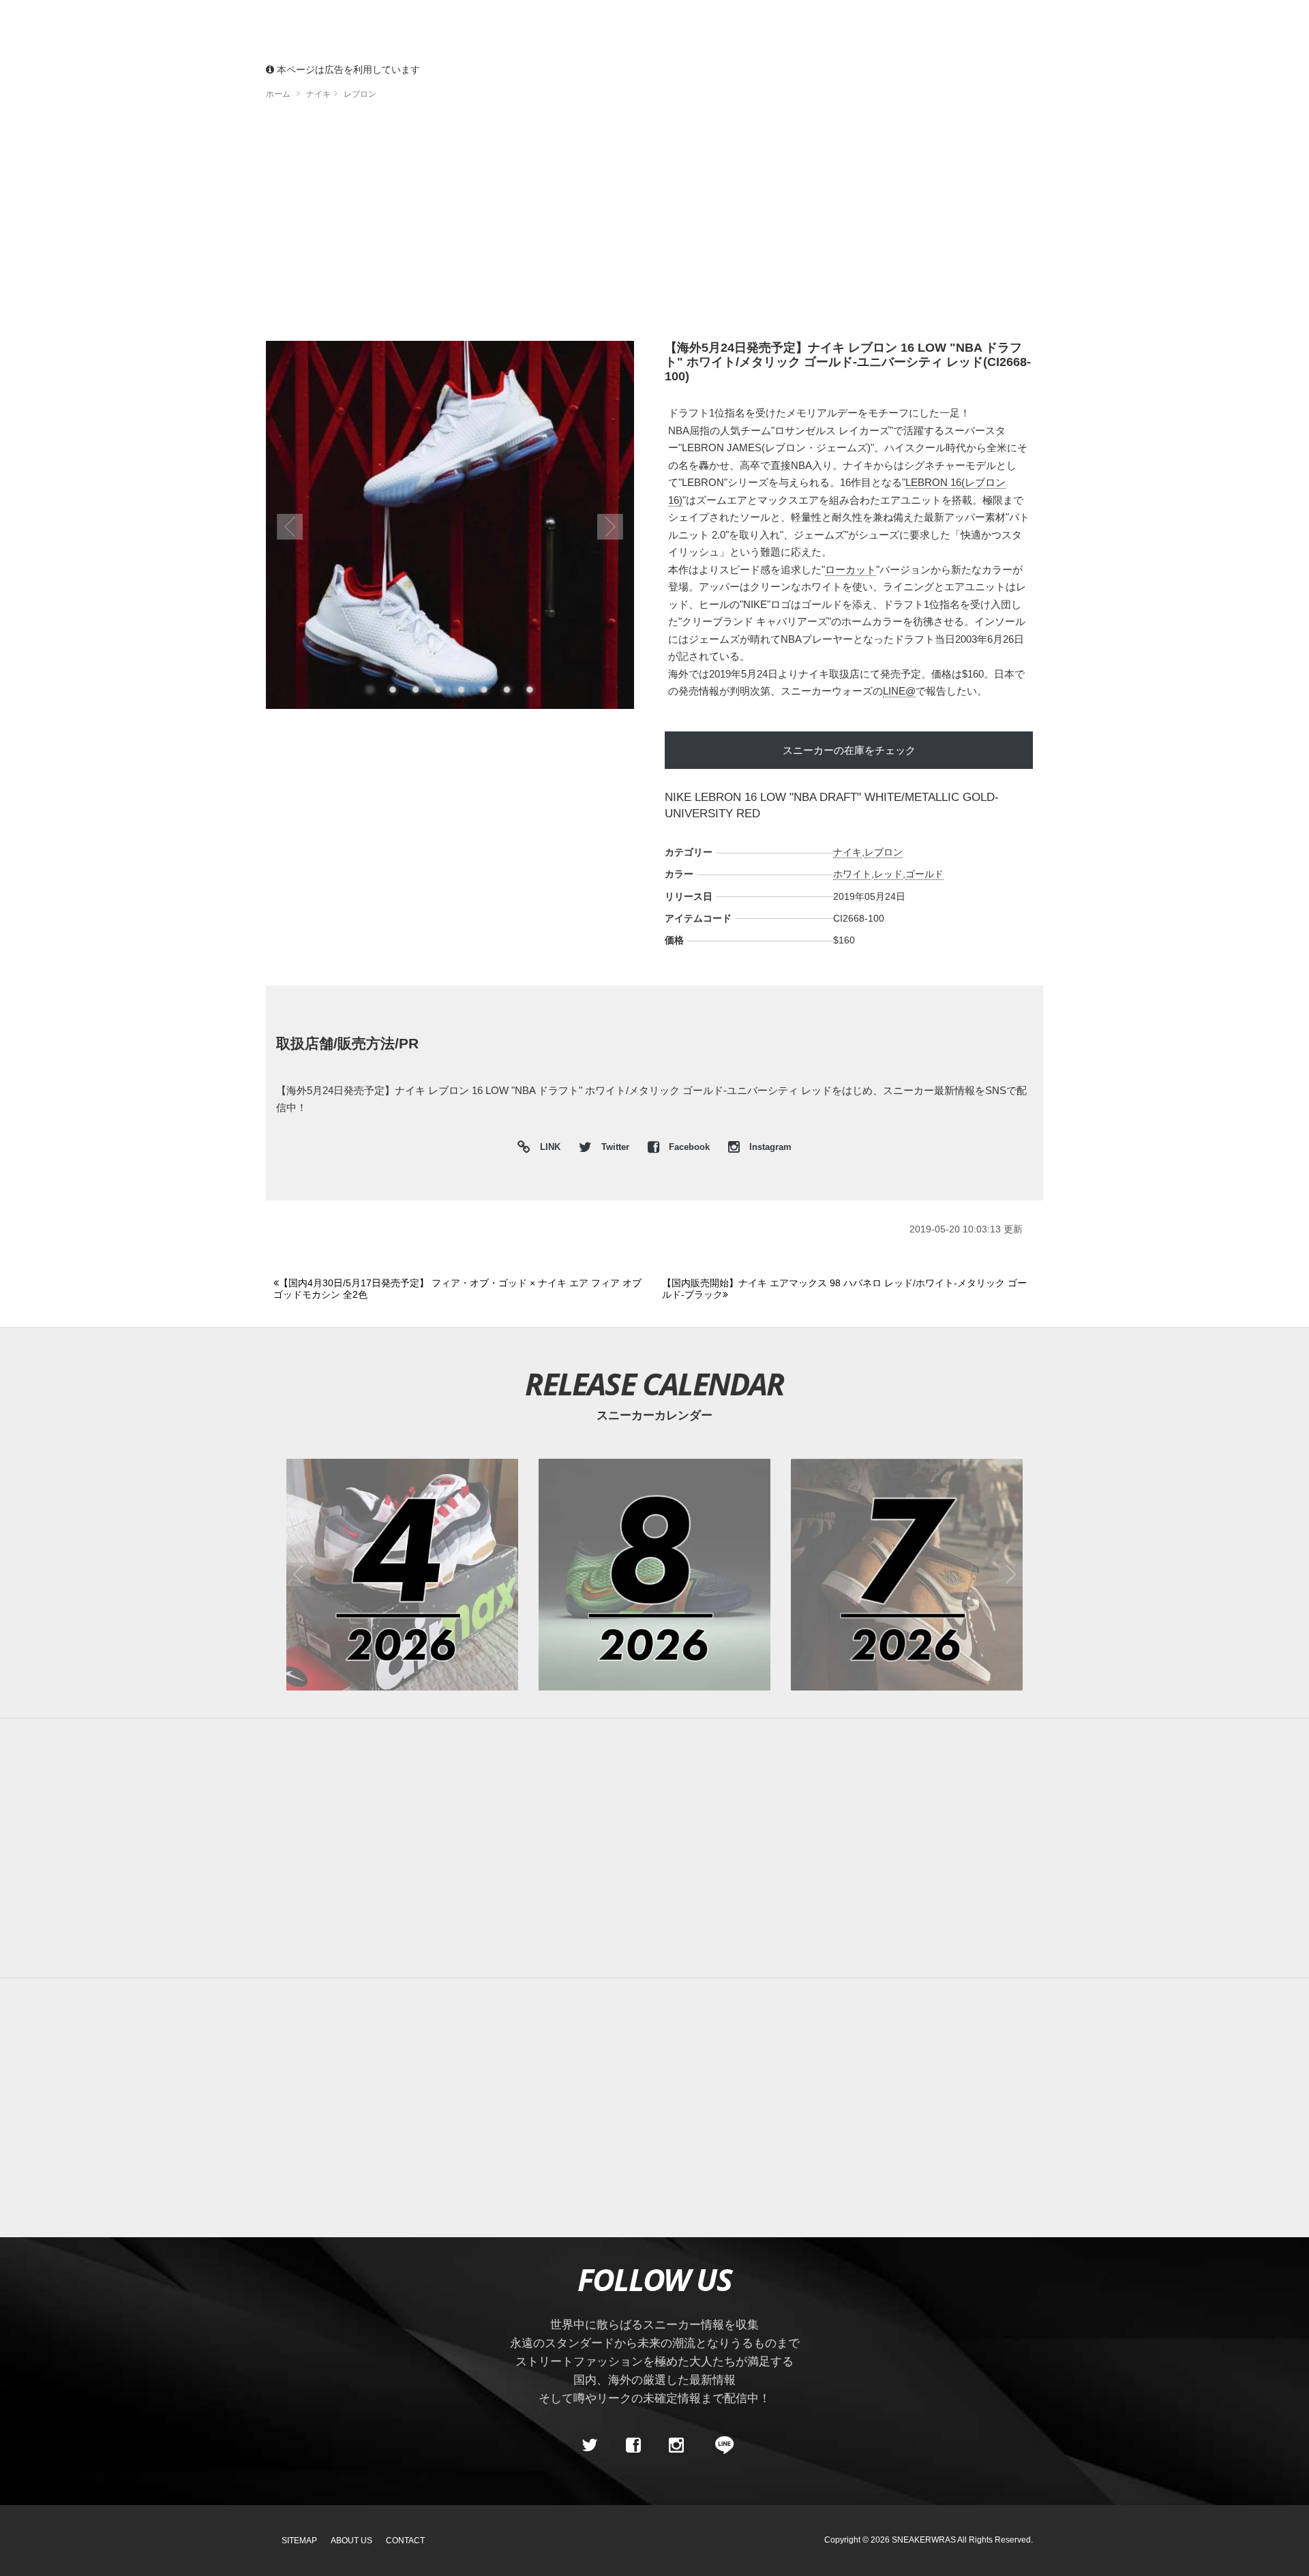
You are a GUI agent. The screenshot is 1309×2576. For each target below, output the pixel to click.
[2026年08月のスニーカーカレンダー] (654, 1575)
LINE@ (899, 691)
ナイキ (847, 852)
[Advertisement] (654, 225)
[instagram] (676, 2445)
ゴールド (924, 874)
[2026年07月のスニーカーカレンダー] (907, 1575)
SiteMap (299, 2541)
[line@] (720, 2445)
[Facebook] (633, 2445)
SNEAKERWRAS (924, 2540)
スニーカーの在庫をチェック (849, 750)
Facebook (689, 1147)
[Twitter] (590, 2445)
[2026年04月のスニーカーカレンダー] (402, 1575)
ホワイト (852, 874)
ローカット (851, 570)
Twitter (615, 1147)
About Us (351, 2541)
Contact (405, 2541)
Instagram (769, 1147)
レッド (888, 874)
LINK (547, 1149)
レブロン (884, 852)
